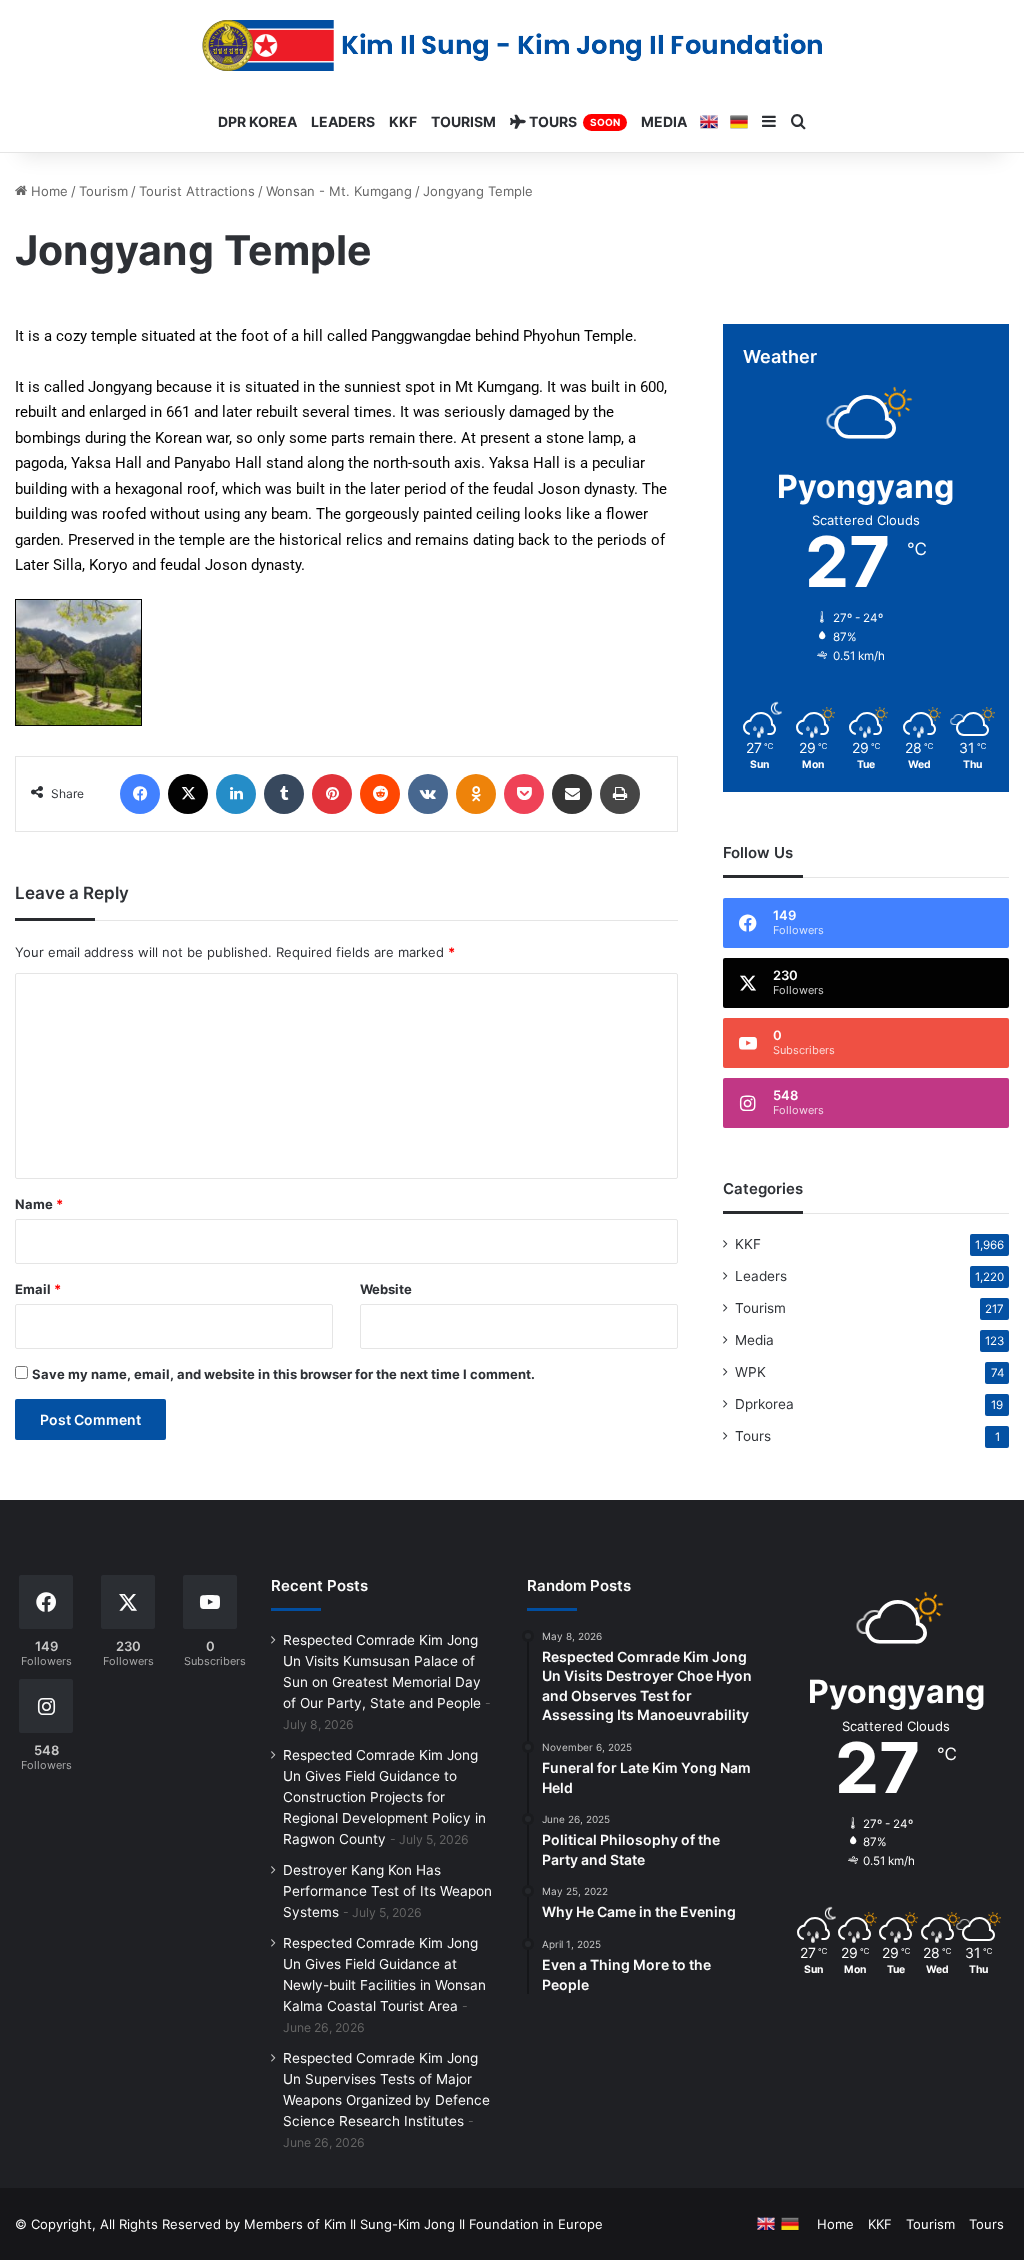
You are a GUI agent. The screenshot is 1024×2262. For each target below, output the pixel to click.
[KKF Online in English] (709, 122)
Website (386, 1289)
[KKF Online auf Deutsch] (739, 122)
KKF (748, 1244)
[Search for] (799, 122)
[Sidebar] (769, 122)
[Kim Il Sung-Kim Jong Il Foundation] (512, 45)
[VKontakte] (428, 794)
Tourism (103, 191)
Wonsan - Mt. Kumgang (339, 191)
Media (754, 1340)
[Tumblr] (284, 794)
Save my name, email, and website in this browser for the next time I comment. (283, 1374)
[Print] (620, 794)
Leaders (761, 1276)
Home (47, 191)
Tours (753, 1436)
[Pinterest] (332, 794)
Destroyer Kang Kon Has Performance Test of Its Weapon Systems (387, 1891)
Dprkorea (764, 1404)
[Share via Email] (572, 794)
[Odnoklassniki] (476, 794)
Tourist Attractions (197, 191)
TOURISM (463, 121)
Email (38, 1289)
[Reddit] (380, 794)
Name (39, 1204)
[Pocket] (524, 794)
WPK (750, 1372)
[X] (188, 794)
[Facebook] (140, 794)
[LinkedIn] (236, 794)
